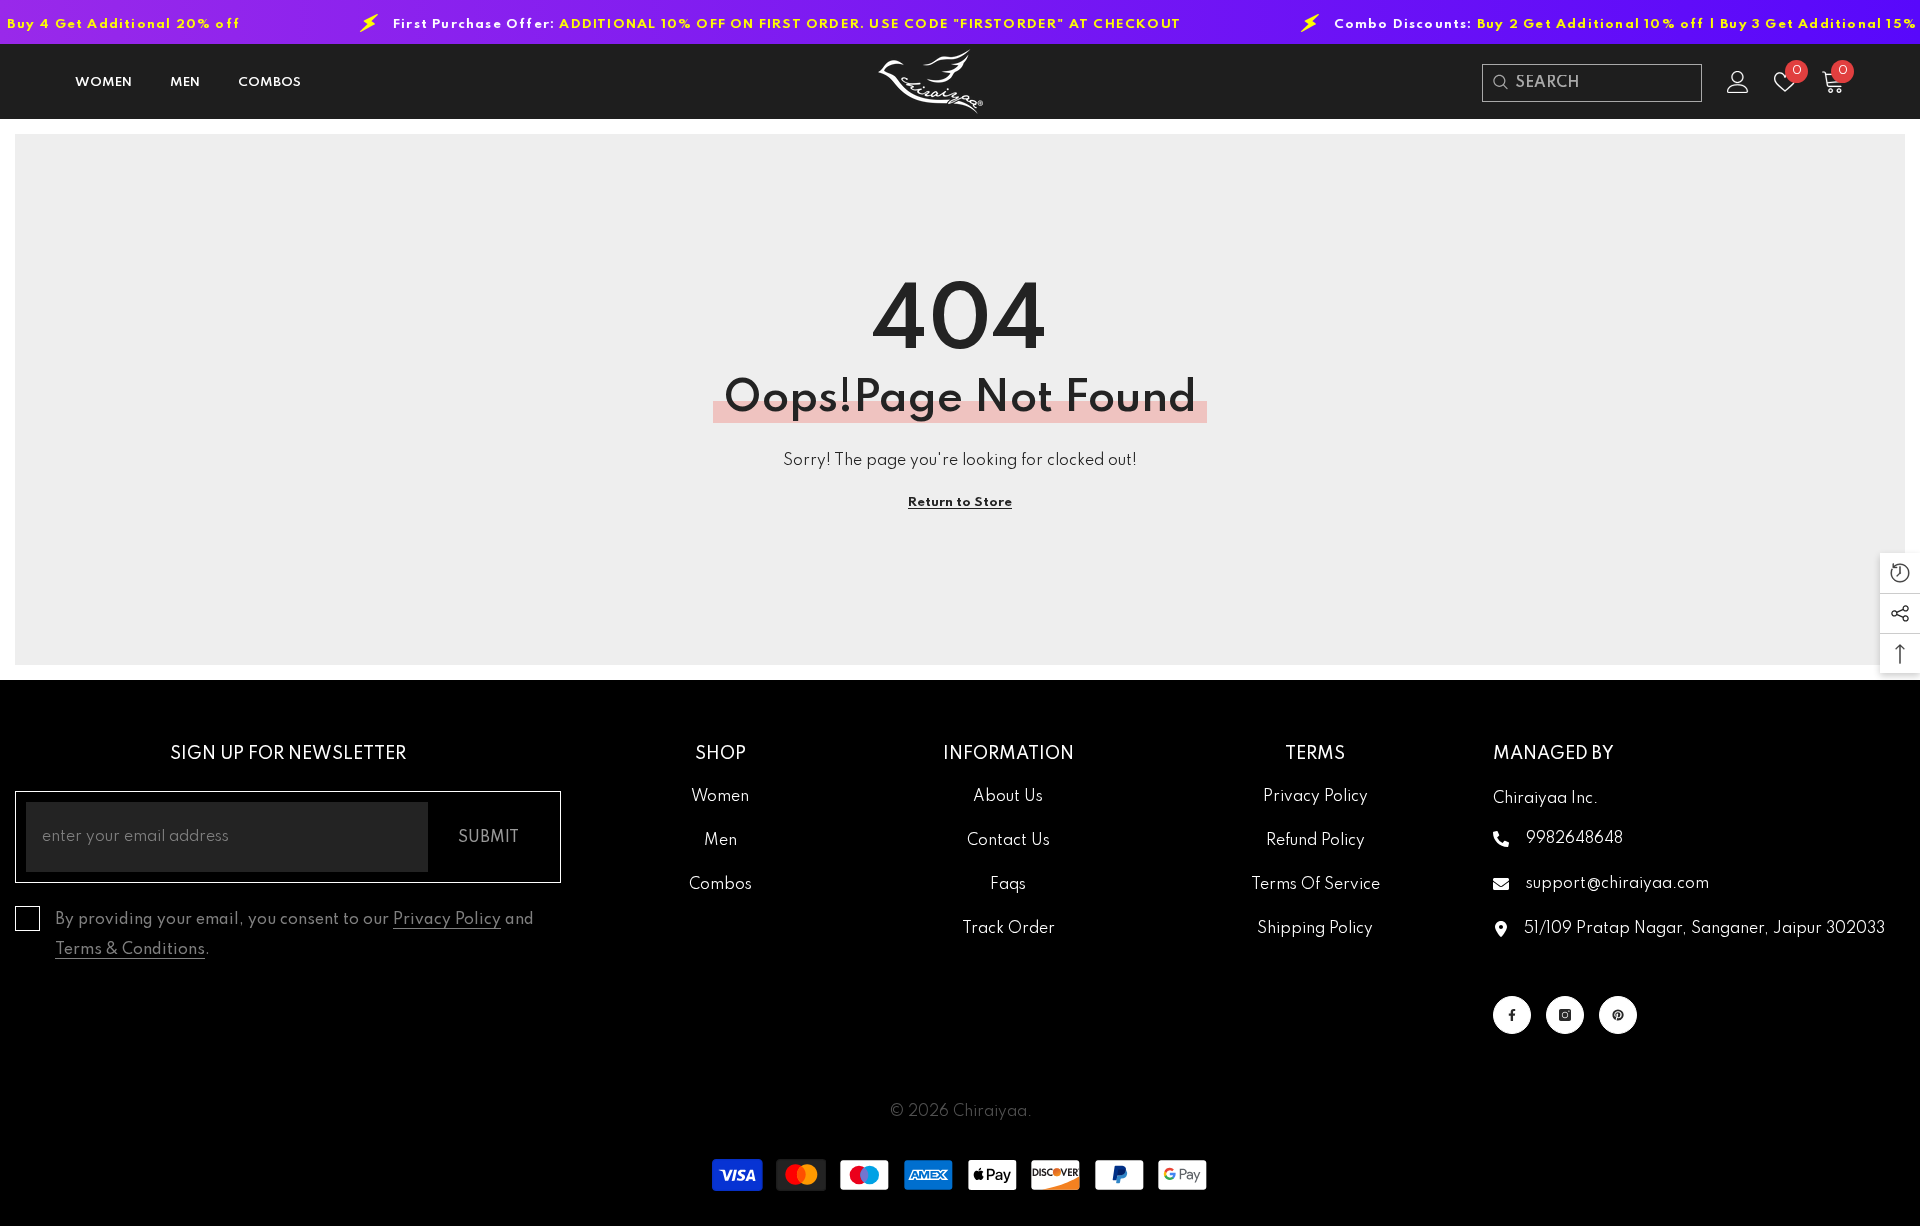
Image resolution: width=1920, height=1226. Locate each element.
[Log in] (1738, 82)
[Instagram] (1565, 1015)
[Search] (1499, 82)
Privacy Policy (447, 920)
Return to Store (960, 502)
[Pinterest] (1618, 1015)
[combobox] (1608, 83)
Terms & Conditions (130, 950)
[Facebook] (1512, 1015)
